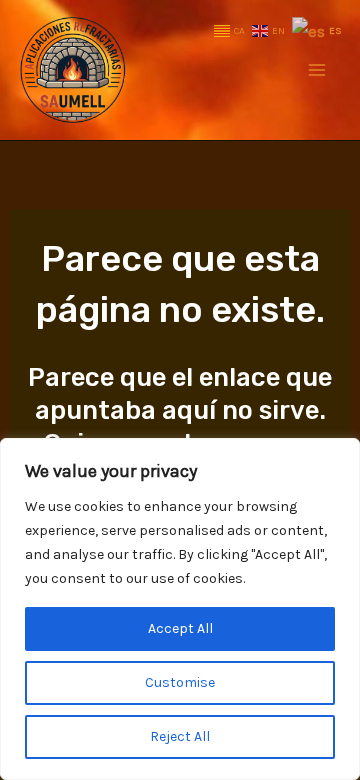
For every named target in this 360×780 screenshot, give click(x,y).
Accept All (180, 628)
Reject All (180, 736)
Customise (180, 682)
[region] (180, 609)
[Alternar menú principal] (318, 70)
